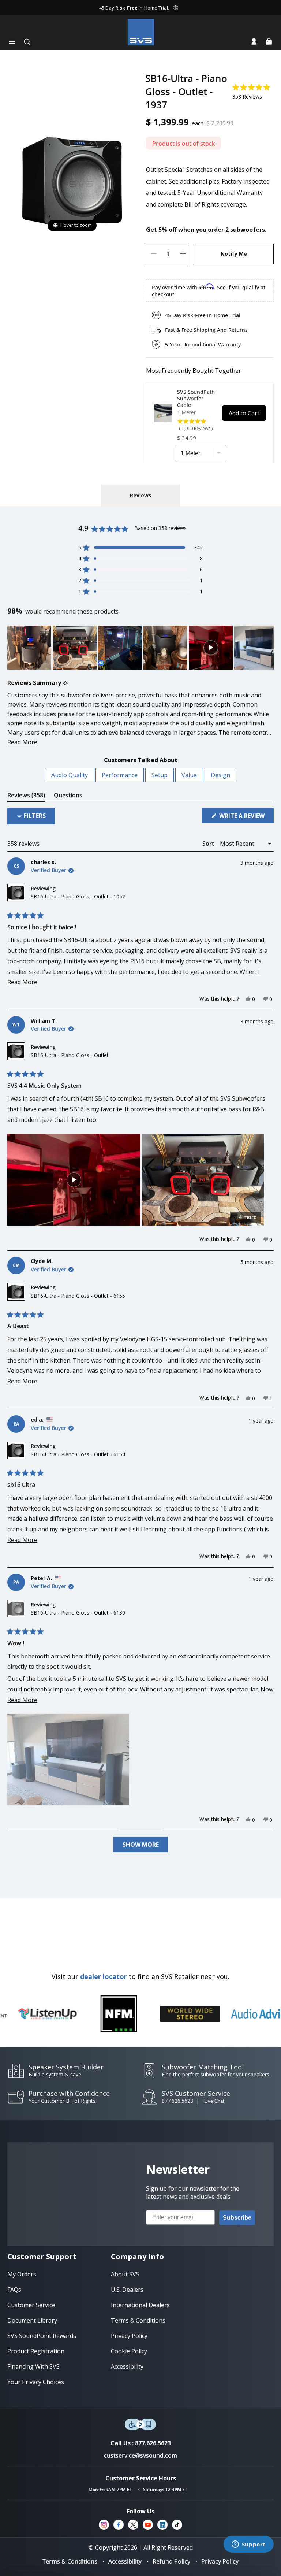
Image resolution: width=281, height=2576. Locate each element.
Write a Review (246, 817)
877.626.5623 (177, 2101)
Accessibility (125, 2561)
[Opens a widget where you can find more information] (248, 2545)
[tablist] (140, 495)
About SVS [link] (125, 2274)
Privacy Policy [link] (129, 2336)
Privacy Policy (220, 2561)
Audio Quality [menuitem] (70, 775)
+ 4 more (246, 1217)
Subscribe (237, 2218)
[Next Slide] (268, 648)
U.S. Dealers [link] (127, 2290)
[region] (140, 648)
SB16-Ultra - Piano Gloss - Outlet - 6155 (78, 1296)
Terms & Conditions (70, 2561)
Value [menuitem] (189, 775)
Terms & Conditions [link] (138, 2320)
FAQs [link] (14, 2290)
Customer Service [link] (31, 2305)
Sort (209, 844)
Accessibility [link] (127, 2366)
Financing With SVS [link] (33, 2366)
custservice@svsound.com (140, 2455)
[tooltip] (65, 683)
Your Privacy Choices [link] (36, 2382)
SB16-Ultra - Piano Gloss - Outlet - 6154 (78, 1454)
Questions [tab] (68, 796)
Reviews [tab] (26, 796)
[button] (12, 42)
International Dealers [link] (140, 2305)
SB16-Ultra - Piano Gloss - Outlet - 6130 (78, 1613)
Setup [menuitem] (160, 775)
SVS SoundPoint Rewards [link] (42, 2336)
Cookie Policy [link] (129, 2351)
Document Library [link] (32, 2320)
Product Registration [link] (36, 2351)
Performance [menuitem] (120, 775)
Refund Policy (171, 2561)
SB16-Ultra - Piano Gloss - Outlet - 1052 (78, 896)
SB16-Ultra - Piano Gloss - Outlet (70, 1055)
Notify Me (234, 254)
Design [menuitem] (220, 775)
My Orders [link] (22, 2274)
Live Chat (214, 2101)
